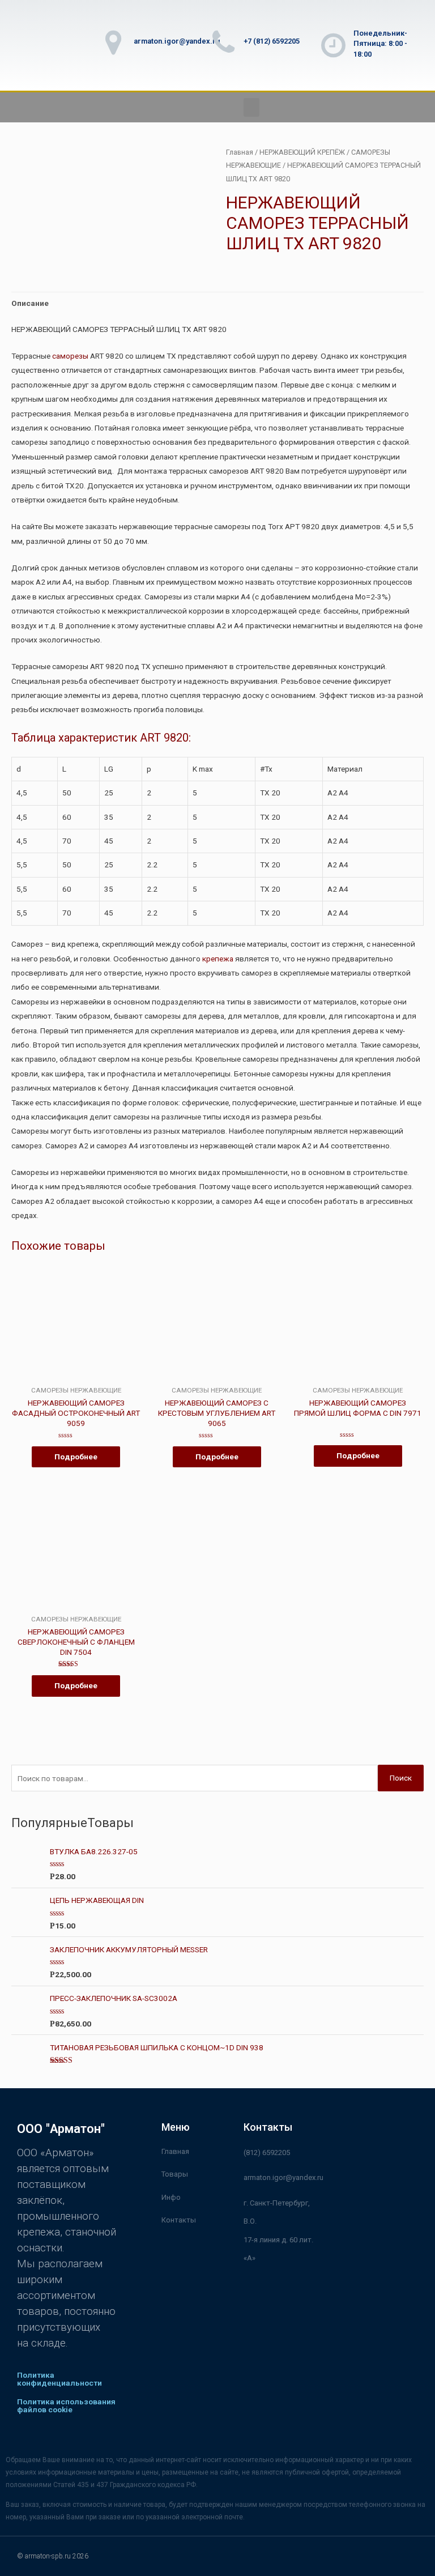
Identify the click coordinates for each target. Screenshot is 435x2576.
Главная (240, 152)
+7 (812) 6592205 (272, 41)
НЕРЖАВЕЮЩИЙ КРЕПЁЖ (302, 152)
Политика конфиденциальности (59, 2379)
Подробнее (76, 1457)
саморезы (70, 356)
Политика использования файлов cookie (66, 2405)
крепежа (218, 959)
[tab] (30, 303)
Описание (30, 303)
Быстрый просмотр (76, 1378)
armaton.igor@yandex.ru (177, 41)
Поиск (401, 1778)
